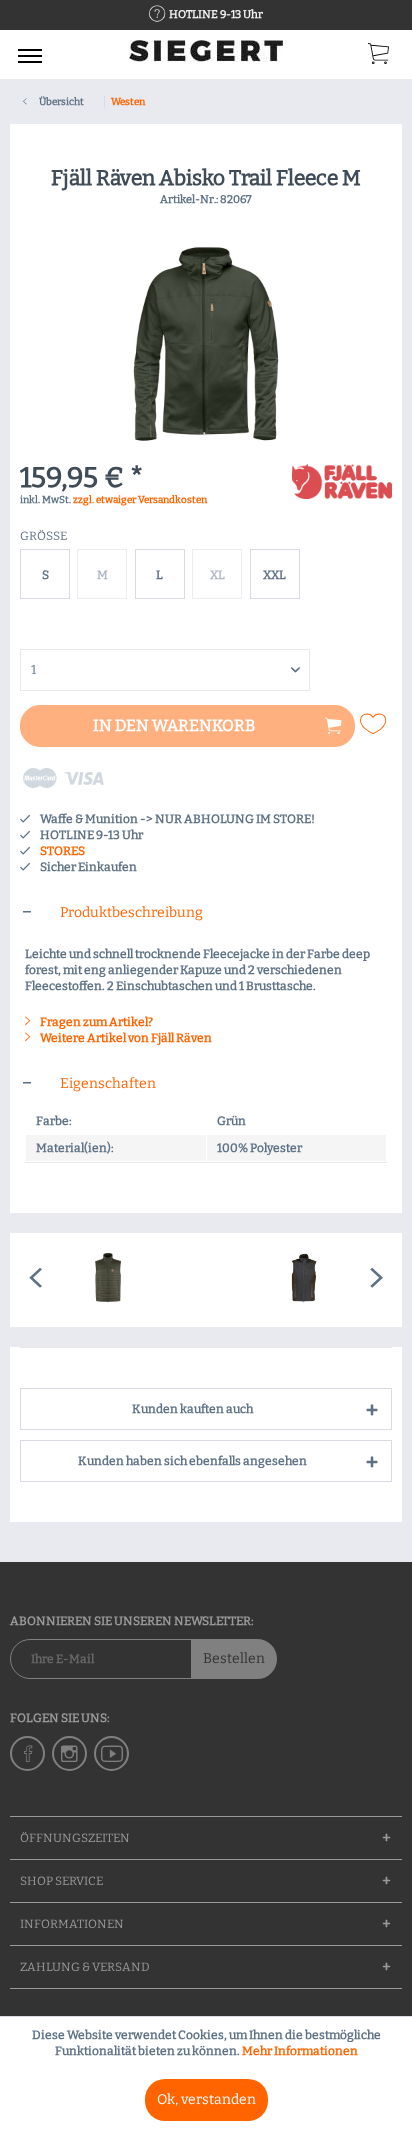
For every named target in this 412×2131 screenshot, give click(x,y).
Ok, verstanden (206, 2099)
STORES (62, 851)
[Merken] (375, 724)
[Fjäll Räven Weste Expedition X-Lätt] (108, 1280)
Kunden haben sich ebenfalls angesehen (192, 1461)
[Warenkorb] (380, 58)
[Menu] (30, 55)
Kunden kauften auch (192, 1409)
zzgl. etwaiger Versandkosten (140, 500)
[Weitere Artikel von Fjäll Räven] (342, 481)
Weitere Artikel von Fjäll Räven (125, 1038)
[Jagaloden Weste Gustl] (304, 1280)
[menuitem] (30, 55)
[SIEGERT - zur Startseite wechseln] (206, 57)
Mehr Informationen (300, 2051)
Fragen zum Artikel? (95, 1022)
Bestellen (234, 1658)
